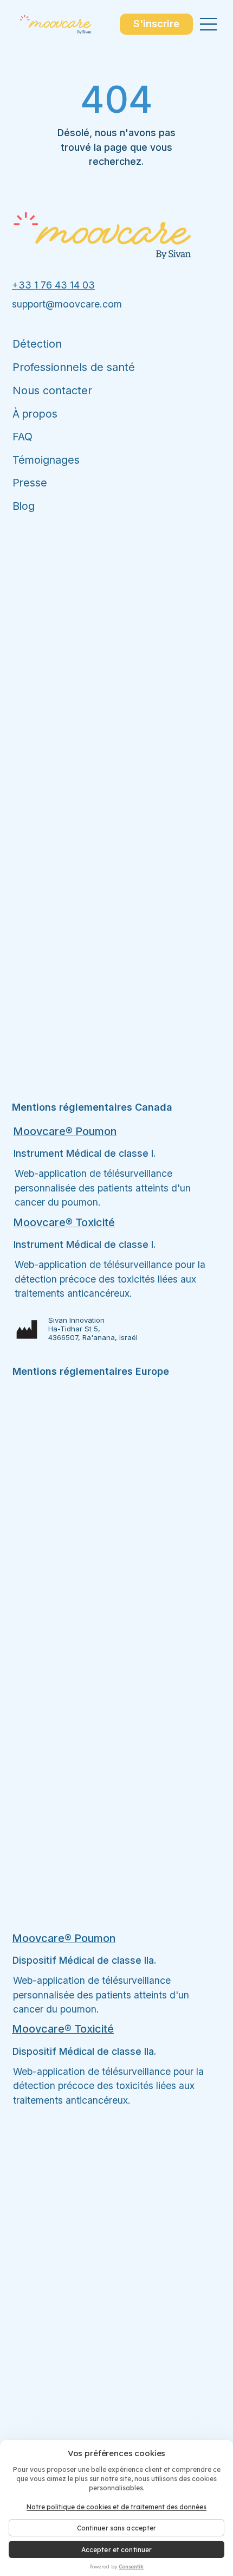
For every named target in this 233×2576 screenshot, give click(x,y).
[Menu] (209, 24)
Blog (24, 506)
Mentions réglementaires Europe (91, 1371)
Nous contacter (52, 390)
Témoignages (46, 460)
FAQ (22, 437)
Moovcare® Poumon (65, 1131)
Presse (30, 483)
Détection (37, 344)
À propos (36, 414)
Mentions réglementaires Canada (92, 1107)
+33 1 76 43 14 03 (53, 285)
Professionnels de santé (74, 367)
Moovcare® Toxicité (64, 1222)
